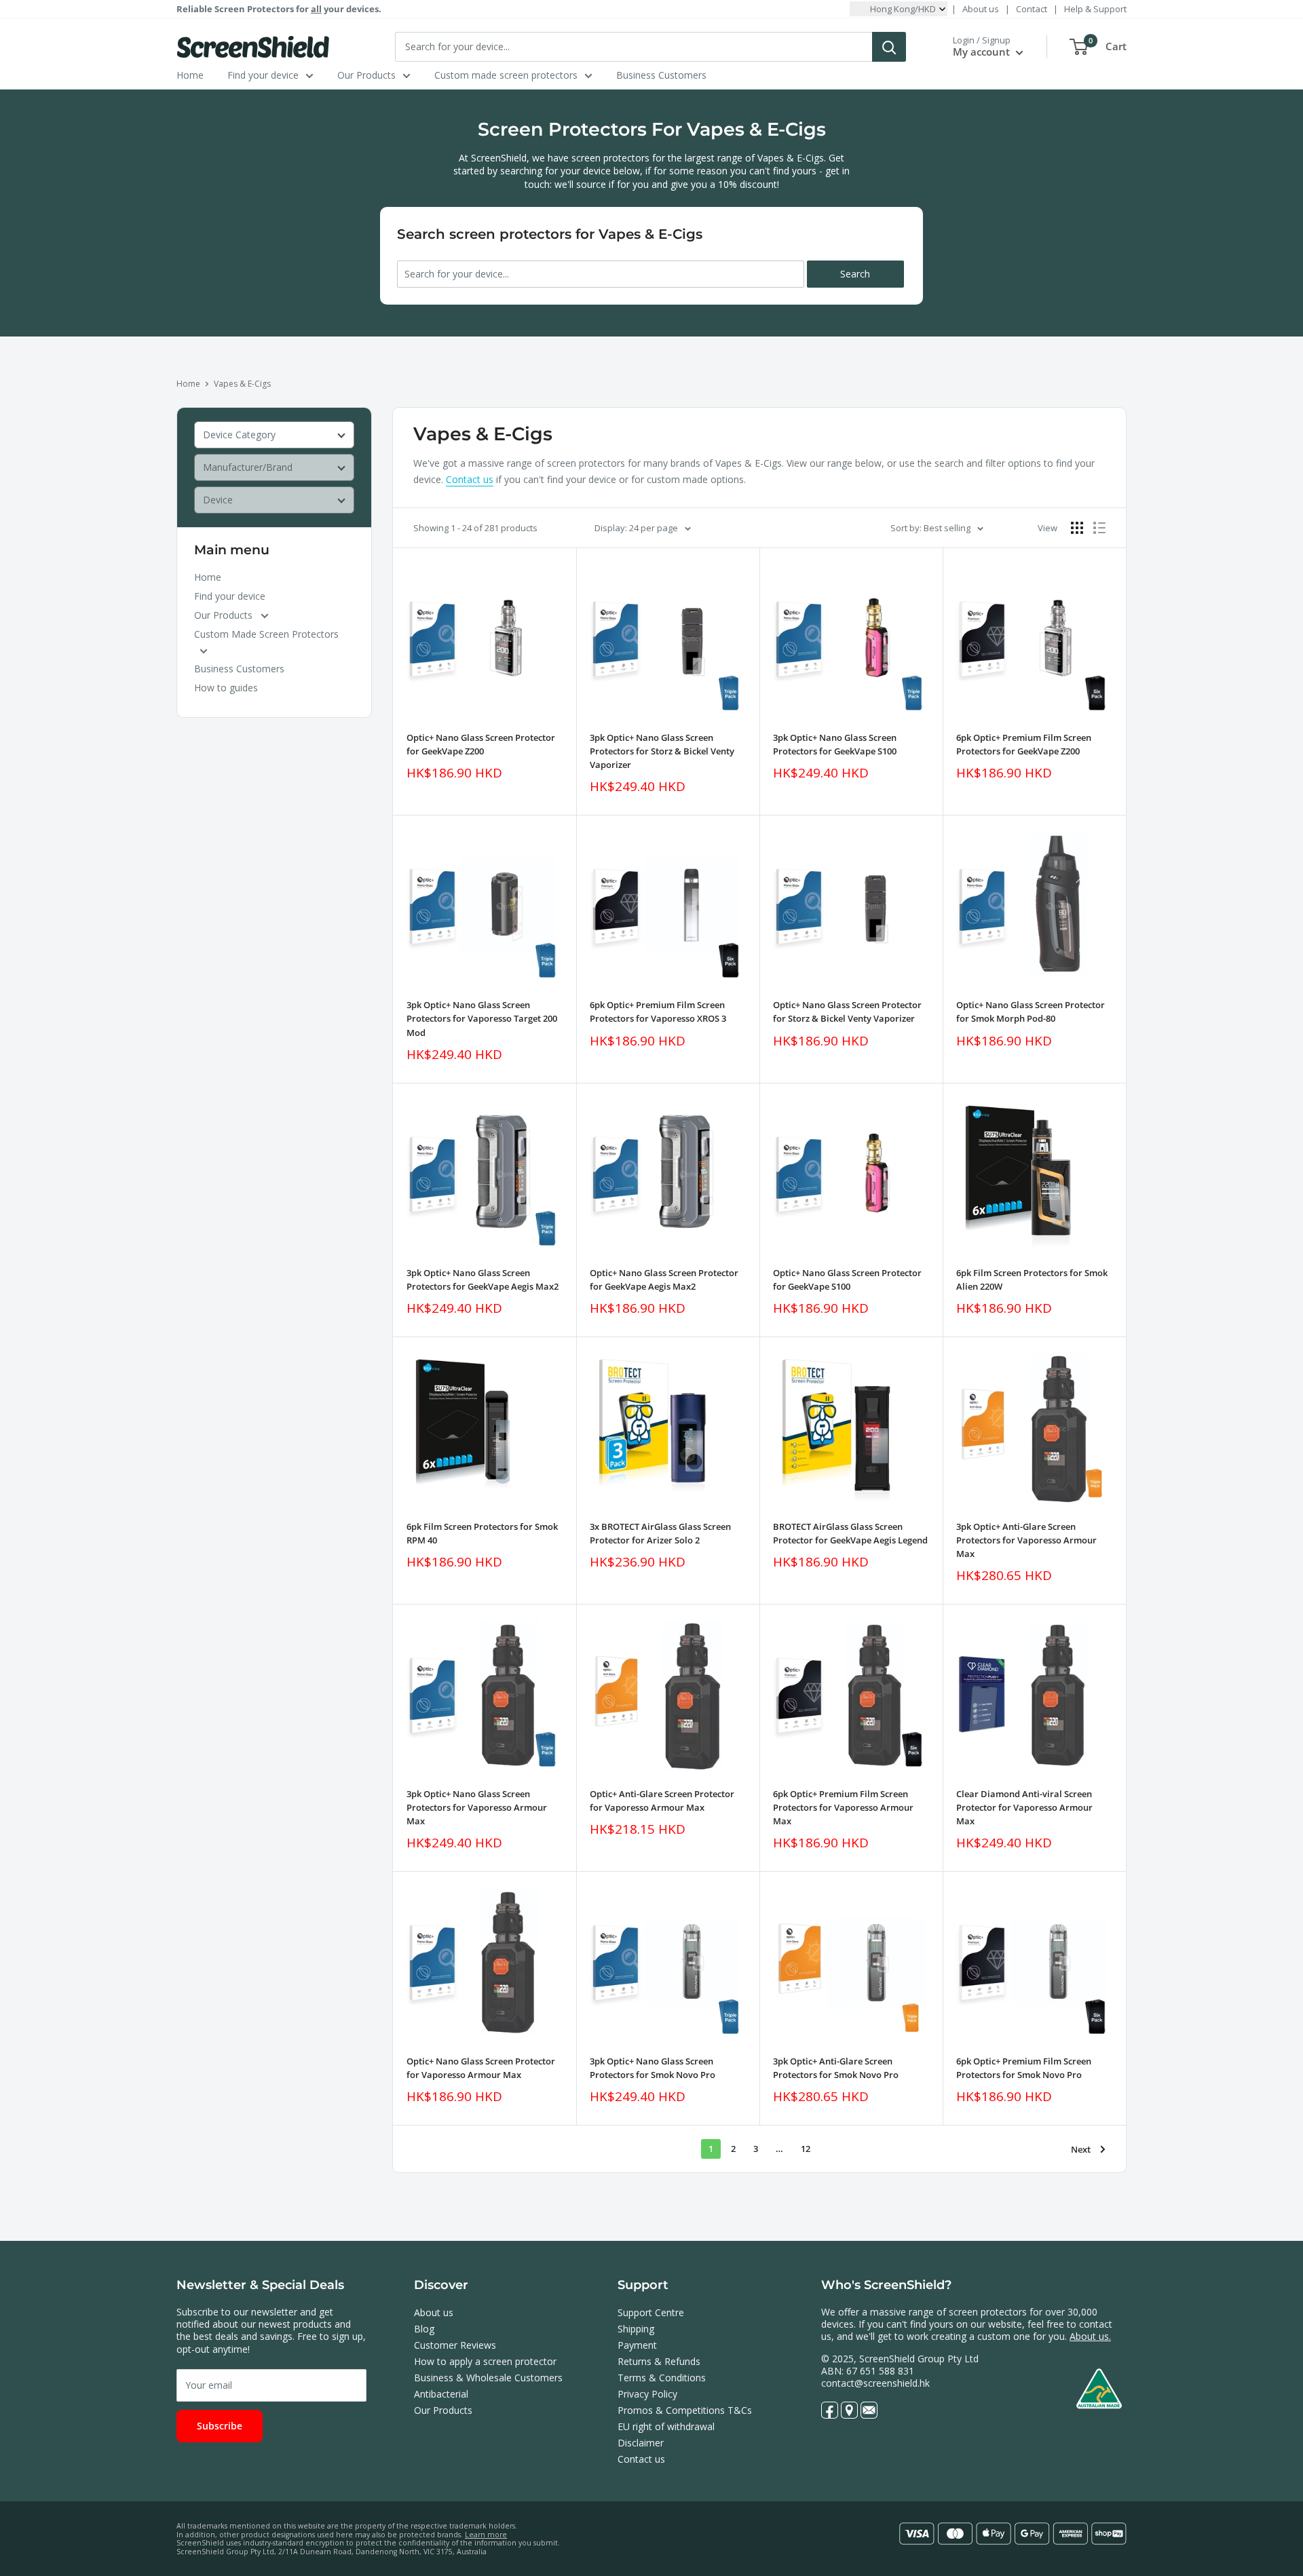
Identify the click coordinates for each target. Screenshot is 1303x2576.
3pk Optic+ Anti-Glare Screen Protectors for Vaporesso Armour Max (1026, 1540)
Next (1081, 2149)
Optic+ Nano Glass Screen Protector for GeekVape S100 (847, 1280)
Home (190, 75)
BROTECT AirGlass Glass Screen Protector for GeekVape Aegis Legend (850, 1533)
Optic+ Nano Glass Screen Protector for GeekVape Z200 (481, 744)
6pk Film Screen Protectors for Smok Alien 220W (1032, 1280)
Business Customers (661, 75)
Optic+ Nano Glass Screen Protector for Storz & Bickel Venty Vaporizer (847, 1012)
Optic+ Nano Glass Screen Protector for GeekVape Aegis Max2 (664, 1280)
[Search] (889, 47)
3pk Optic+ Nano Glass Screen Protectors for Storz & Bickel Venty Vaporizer (662, 751)
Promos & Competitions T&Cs (685, 2410)
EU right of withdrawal (666, 2426)
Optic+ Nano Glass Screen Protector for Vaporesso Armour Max (481, 2068)
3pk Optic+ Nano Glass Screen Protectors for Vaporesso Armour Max (477, 1807)
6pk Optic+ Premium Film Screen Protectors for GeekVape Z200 (1024, 744)
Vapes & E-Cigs (242, 384)
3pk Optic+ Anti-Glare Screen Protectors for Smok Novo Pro (836, 2068)
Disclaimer (641, 2443)
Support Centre (651, 2312)
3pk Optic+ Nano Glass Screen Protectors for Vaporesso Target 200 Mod (482, 1018)
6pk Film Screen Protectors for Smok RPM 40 (482, 1533)
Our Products (366, 75)
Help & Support (1095, 9)
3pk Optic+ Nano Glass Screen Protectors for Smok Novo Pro (653, 2068)
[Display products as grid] (1077, 528)
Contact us (470, 479)
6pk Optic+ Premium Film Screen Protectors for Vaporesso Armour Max (843, 1807)
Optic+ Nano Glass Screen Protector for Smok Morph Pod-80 (1031, 1012)
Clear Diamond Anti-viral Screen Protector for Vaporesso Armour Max (1024, 1807)
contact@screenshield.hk (875, 2383)
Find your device (263, 75)
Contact (1032, 9)
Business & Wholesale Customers (488, 2378)
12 (806, 2149)
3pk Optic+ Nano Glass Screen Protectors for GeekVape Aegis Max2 (483, 1280)
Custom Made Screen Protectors (266, 634)
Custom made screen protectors (506, 75)
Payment (637, 2345)
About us (981, 9)
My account (983, 52)
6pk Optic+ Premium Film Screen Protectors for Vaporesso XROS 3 (658, 1012)
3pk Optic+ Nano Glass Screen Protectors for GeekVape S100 (835, 744)
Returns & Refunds (659, 2361)
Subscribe (220, 2426)
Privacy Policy (647, 2394)
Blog (424, 2329)
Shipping (636, 2329)
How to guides (226, 688)
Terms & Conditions (662, 2378)
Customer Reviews (455, 2345)
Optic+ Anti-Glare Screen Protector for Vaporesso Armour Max (662, 1801)
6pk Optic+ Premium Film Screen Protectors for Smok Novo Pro (1024, 2068)
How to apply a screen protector (485, 2361)
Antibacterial (441, 2394)
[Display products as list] (1099, 528)
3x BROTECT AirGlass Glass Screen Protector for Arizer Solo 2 (660, 1533)
